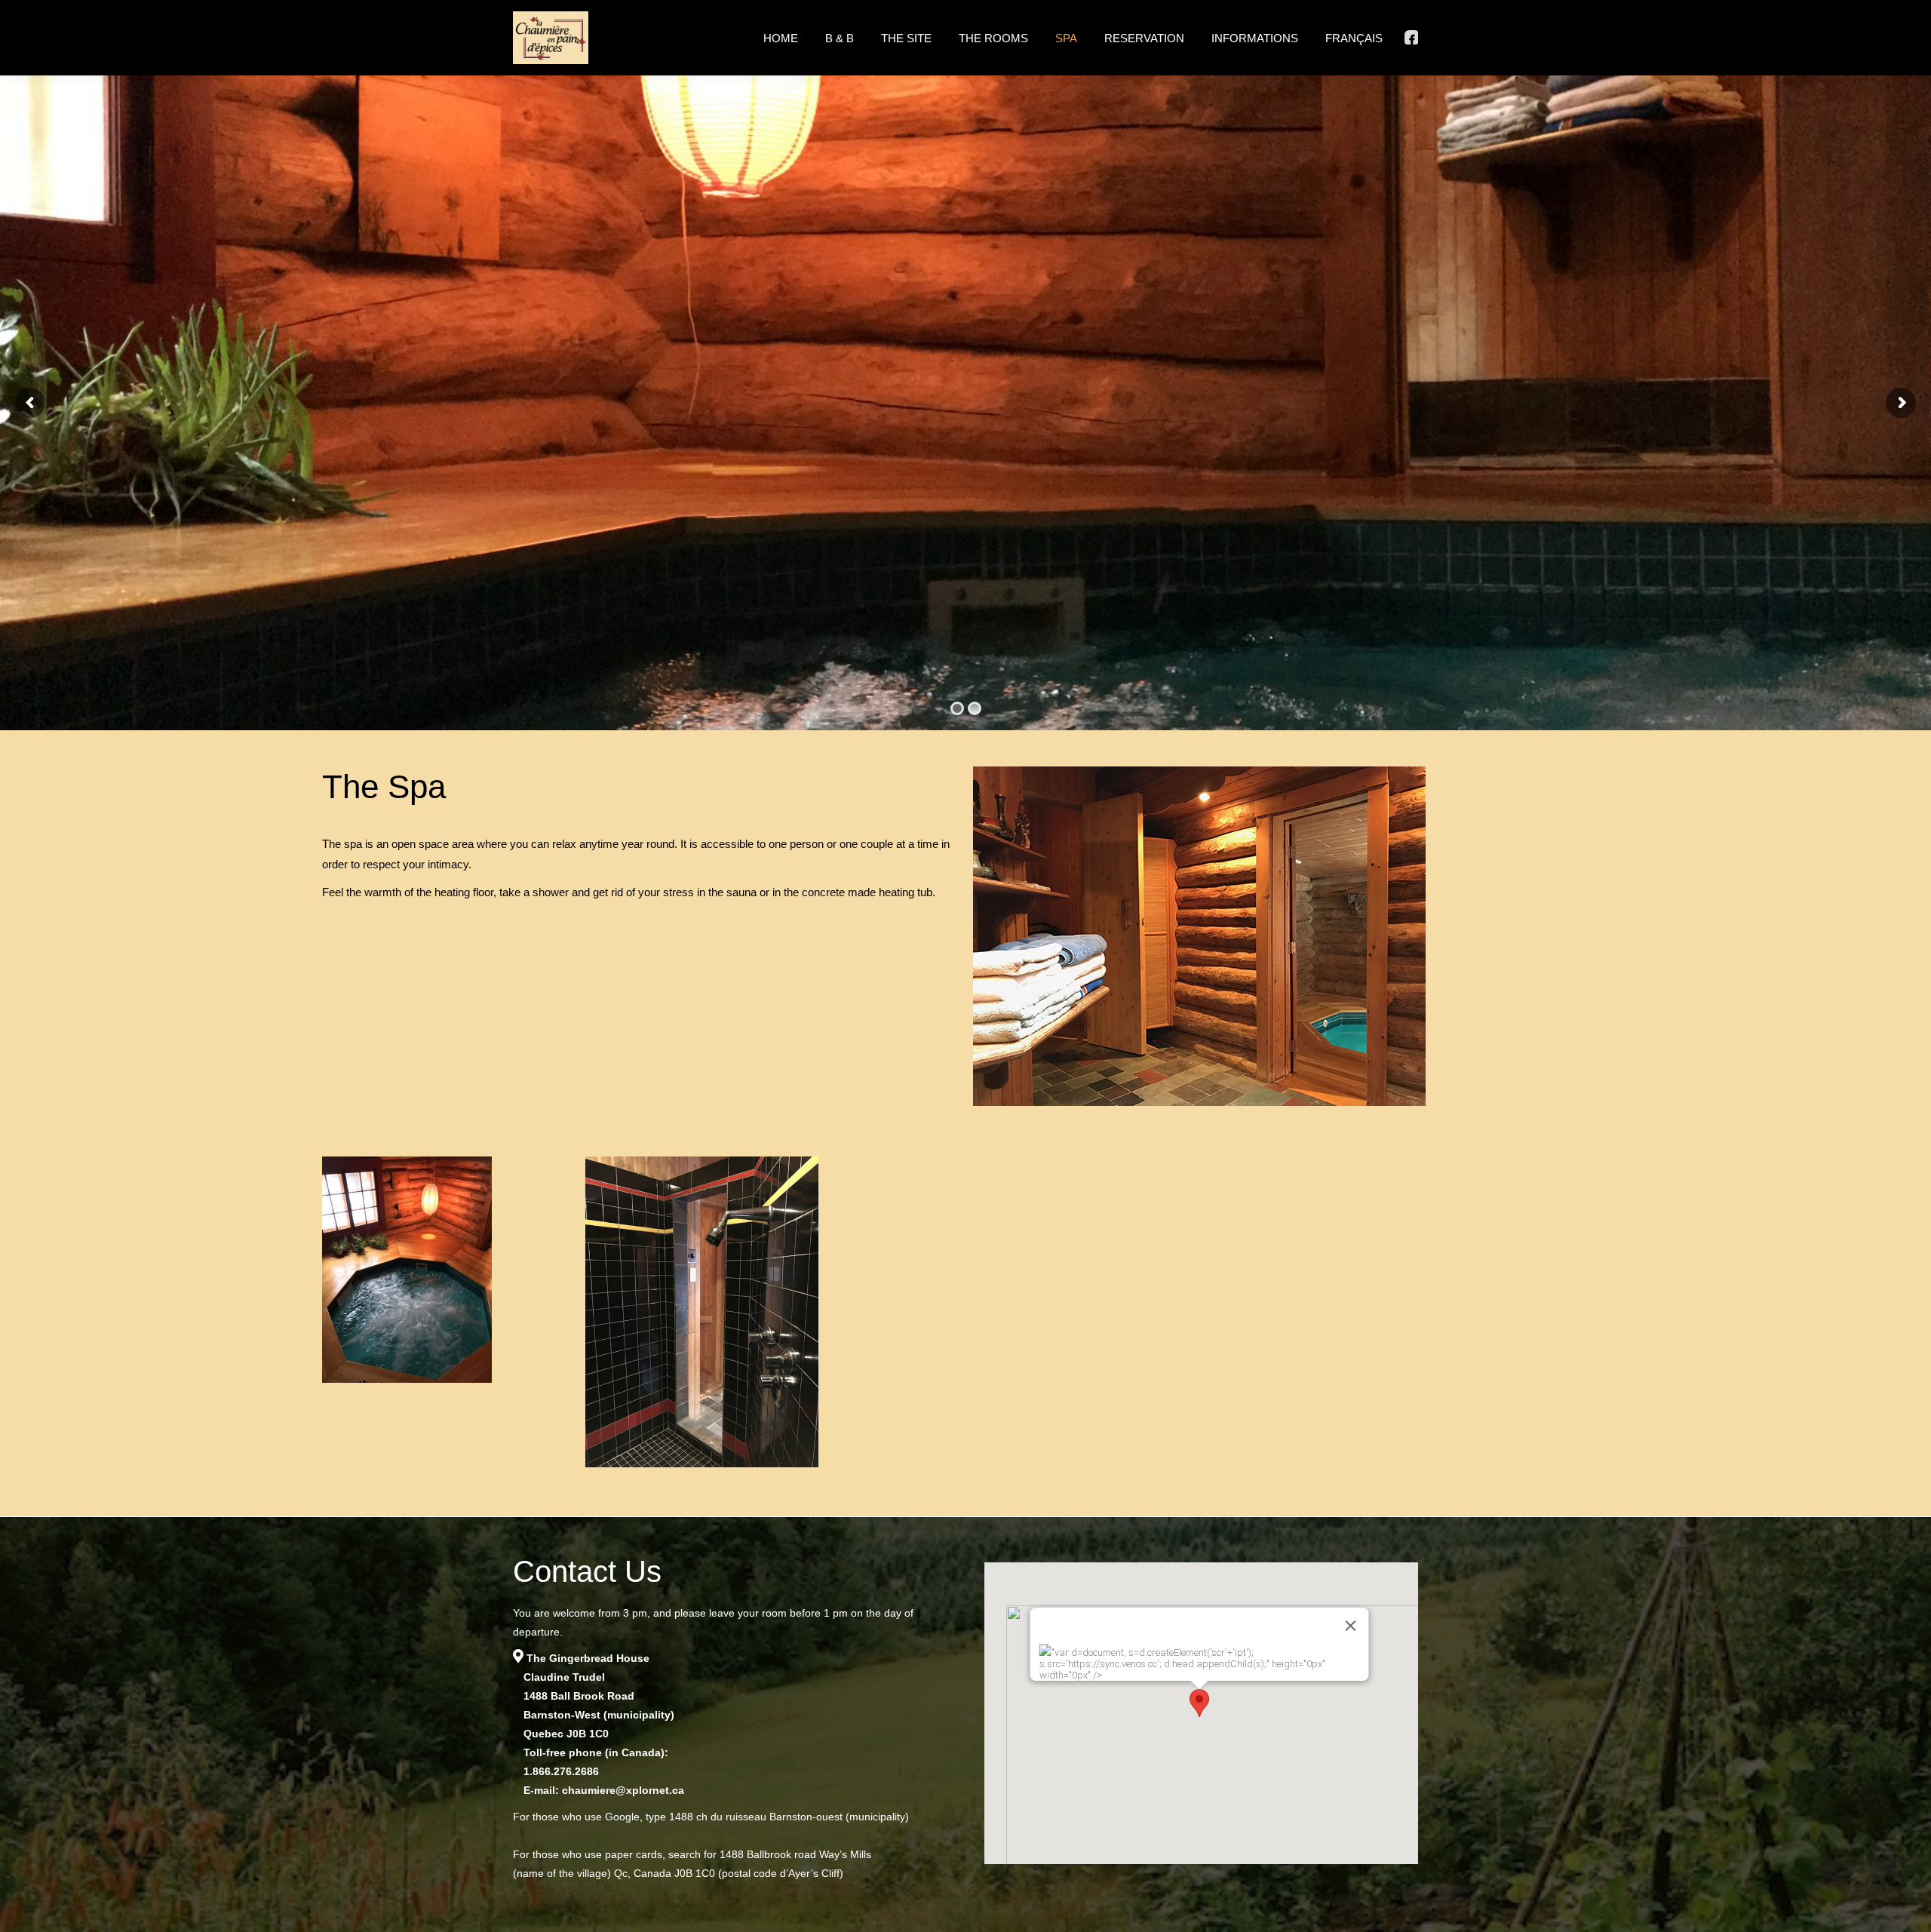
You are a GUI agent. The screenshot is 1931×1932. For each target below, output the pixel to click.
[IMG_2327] (702, 1312)
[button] (1199, 1703)
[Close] (1350, 1626)
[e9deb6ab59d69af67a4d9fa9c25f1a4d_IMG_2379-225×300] (439, 1312)
